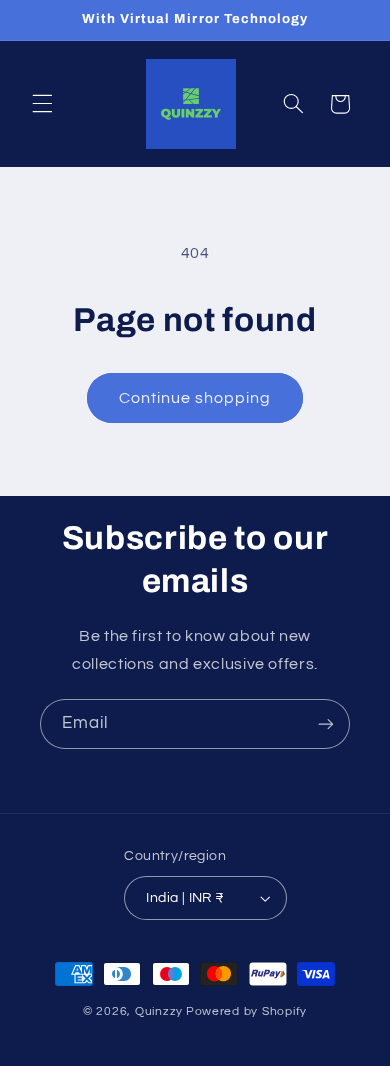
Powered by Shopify (246, 1011)
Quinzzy (159, 1011)
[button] (42, 104)
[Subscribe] (326, 723)
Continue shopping (195, 398)
